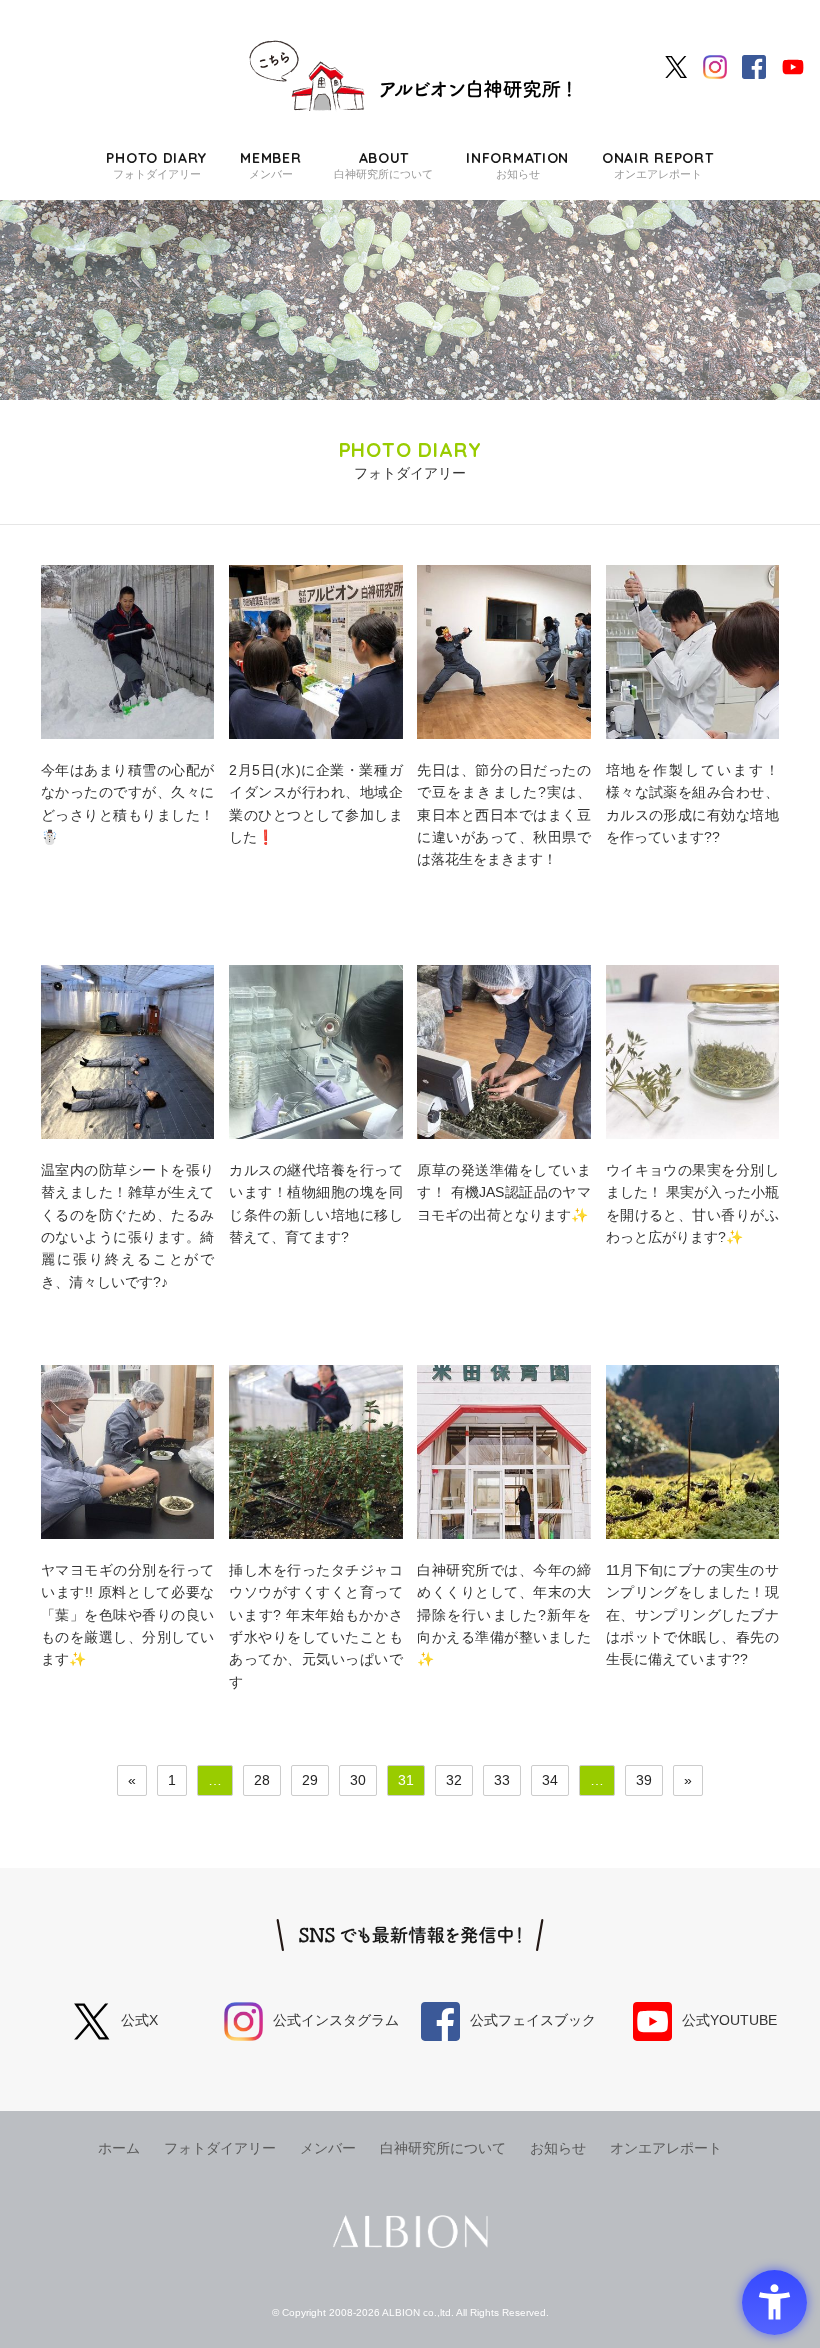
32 (454, 1780)
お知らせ (517, 164)
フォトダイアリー (156, 164)
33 (502, 1780)
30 (358, 1780)
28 (262, 1780)
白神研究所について (383, 164)
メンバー (270, 164)
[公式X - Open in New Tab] (676, 66)
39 (644, 1780)
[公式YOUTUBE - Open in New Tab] (793, 66)
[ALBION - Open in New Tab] (410, 2231)
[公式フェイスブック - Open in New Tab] (754, 66)
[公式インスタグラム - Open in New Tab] (715, 66)
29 (310, 1780)
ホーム (119, 2148)
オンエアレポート (657, 164)
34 (550, 1780)
